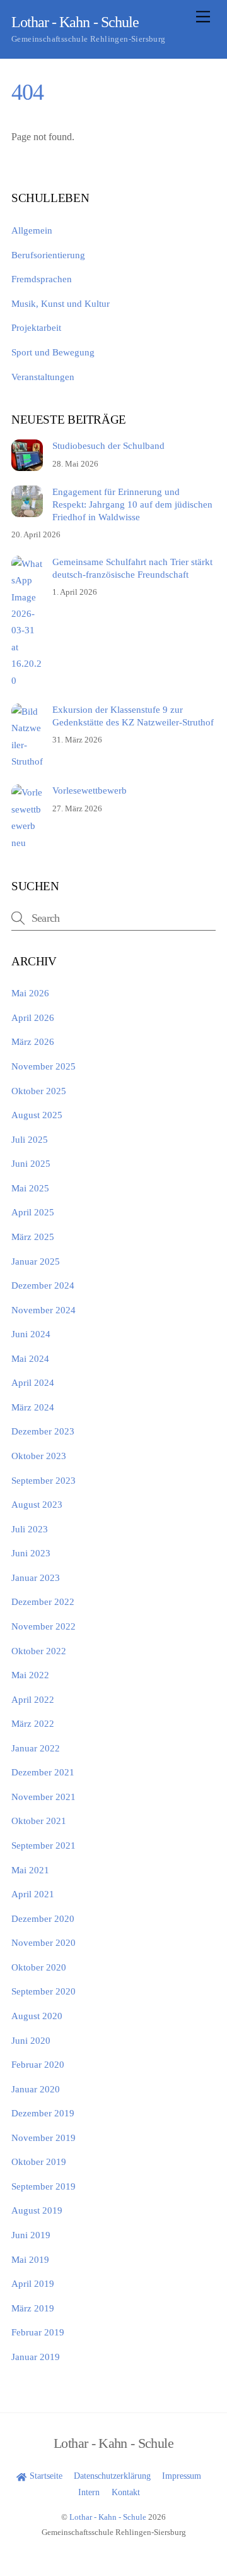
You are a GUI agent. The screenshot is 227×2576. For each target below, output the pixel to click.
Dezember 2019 (43, 2113)
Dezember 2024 (43, 1285)
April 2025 (33, 1212)
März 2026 (33, 1041)
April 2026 (33, 1017)
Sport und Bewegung (53, 352)
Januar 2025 (36, 1261)
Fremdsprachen (42, 279)
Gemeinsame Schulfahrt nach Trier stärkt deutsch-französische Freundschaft (132, 568)
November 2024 (44, 1310)
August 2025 (37, 1115)
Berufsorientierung (48, 255)
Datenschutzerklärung (112, 2476)
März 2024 (33, 1407)
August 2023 (37, 1504)
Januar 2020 (36, 2089)
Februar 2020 (38, 2064)
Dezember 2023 (43, 1431)
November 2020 (44, 1942)
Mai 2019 (30, 2259)
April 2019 (33, 2283)
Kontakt (126, 2492)
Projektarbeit (36, 327)
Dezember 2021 (43, 1772)
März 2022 (33, 1723)
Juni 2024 (31, 1334)
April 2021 (33, 1894)
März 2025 (33, 1237)
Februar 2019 (38, 2332)
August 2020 (37, 2016)
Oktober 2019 (39, 2162)
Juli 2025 (30, 1139)
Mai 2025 (30, 1188)
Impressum (182, 2476)
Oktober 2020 (39, 1967)
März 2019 (33, 2308)
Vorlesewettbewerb (90, 790)
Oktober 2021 (39, 1821)
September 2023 (44, 1480)
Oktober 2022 (39, 1651)
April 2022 (33, 1699)
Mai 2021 (30, 1870)
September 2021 (44, 1845)
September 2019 (44, 2186)
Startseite (44, 2476)
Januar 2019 (36, 2357)
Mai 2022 (30, 1675)
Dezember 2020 (43, 1918)
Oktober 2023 (39, 1456)
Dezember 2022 (43, 1601)
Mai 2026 (30, 993)
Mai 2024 (30, 1358)
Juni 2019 (31, 2235)
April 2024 (33, 1382)
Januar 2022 (36, 1748)
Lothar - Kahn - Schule (108, 2517)
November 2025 (44, 1066)
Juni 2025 (31, 1163)
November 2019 (44, 2138)
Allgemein (32, 230)
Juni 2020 (31, 2040)
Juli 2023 (30, 1529)
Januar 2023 (36, 1577)
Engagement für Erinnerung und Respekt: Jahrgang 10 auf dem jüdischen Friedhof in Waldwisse (132, 504)
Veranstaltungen (43, 377)
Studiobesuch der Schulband (108, 445)
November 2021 (44, 1797)
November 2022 (44, 1626)
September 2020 (44, 1991)
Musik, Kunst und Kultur (61, 303)
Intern (89, 2492)
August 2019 (37, 2210)
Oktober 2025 (39, 1091)
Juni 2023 (31, 1553)
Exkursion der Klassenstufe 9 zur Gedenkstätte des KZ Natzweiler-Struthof (133, 716)
